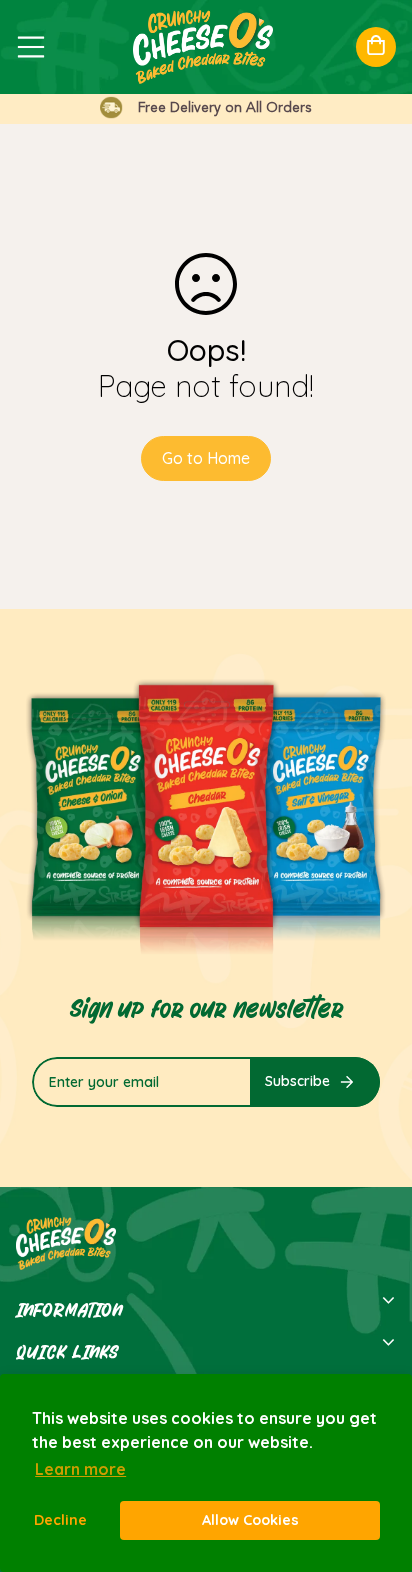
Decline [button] (60, 1520)
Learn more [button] (80, 1469)
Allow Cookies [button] (250, 1520)
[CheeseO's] (198, 47)
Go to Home (206, 458)
